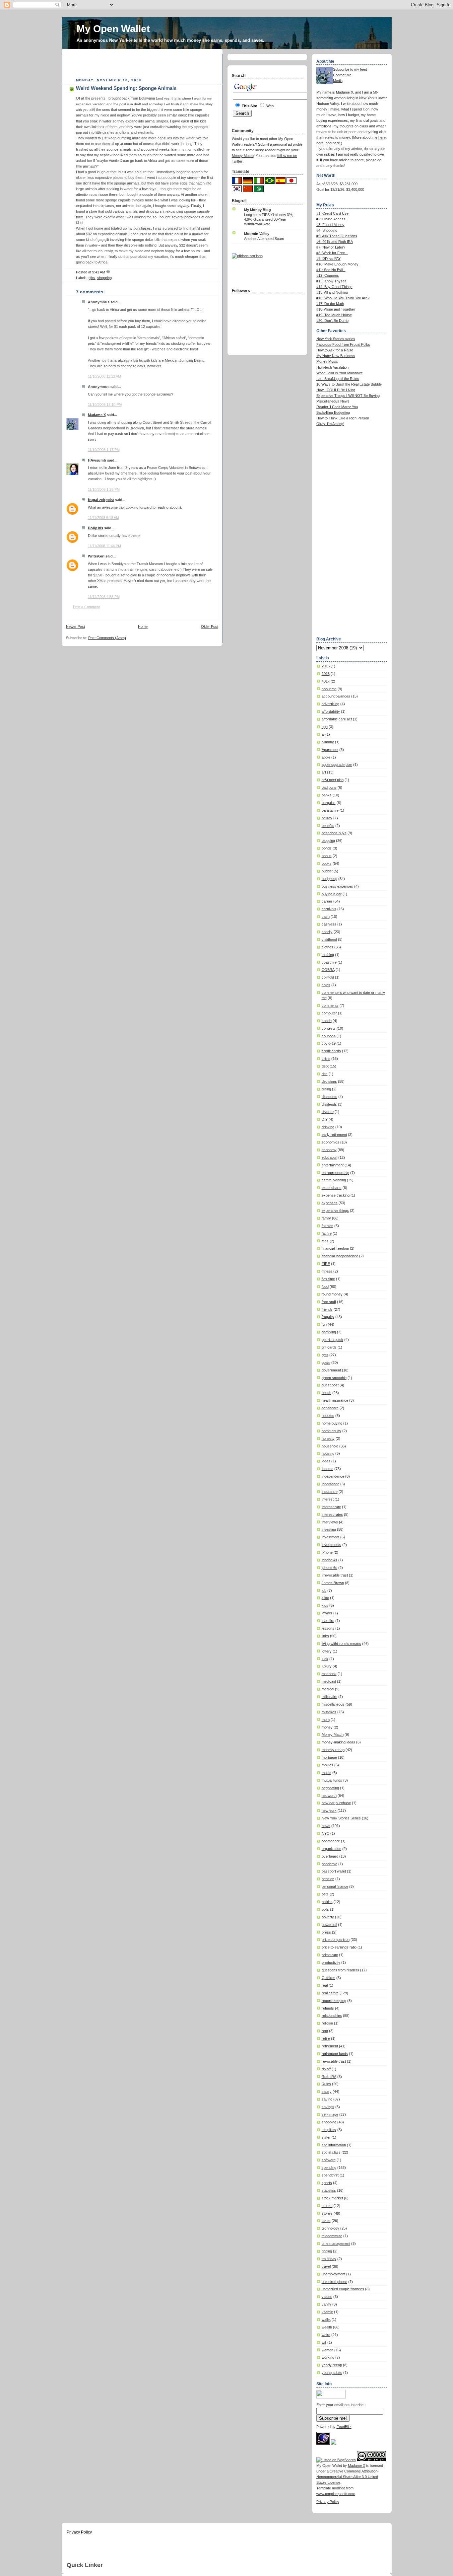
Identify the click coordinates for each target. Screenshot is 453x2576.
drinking (328, 1127)
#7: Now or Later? (331, 247)
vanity (326, 2304)
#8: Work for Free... (332, 253)
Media (338, 81)
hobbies (328, 1416)
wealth (327, 2327)
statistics (329, 2190)
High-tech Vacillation (332, 367)
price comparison (336, 1940)
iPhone (327, 1552)
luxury (327, 1666)
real (325, 1985)
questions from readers (340, 1970)
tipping (327, 2251)
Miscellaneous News (333, 401)
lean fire (328, 1621)
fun (324, 1324)
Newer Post (75, 626)
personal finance (335, 1886)
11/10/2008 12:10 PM (105, 405)
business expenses (337, 886)
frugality (328, 1317)
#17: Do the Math (330, 304)
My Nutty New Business (336, 356)
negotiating (330, 1788)
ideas (326, 1461)
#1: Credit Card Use (332, 213)
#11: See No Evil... (331, 270)
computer (329, 1013)
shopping (104, 278)
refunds (328, 2008)
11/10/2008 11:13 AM (104, 376)
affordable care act (337, 719)
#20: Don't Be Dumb (332, 321)
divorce (328, 1112)
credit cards (331, 1051)
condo (327, 1021)
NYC (325, 1833)
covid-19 (329, 1043)
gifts (92, 278)
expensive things (335, 1211)
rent (325, 2031)
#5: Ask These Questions (337, 236)
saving (327, 2099)
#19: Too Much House (334, 315)
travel (326, 2266)
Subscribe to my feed (350, 69)
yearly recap (332, 2365)
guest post (330, 1385)
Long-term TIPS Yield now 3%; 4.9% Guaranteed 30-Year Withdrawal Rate (269, 219)
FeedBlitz (344, 2427)
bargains (329, 803)
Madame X (97, 415)
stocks (327, 2206)
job (324, 1590)
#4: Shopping (327, 230)
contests (329, 1028)
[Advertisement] (144, 64)
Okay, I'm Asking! (330, 424)
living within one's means (341, 1644)
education (329, 1157)
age (325, 727)
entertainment (333, 1165)
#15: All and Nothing (332, 292)
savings (328, 2107)
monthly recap (333, 1750)
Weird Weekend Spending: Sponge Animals (126, 88)
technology (330, 2228)
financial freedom (335, 1248)
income (327, 1469)
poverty (328, 1917)
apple (326, 757)
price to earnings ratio (339, 1947)
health (326, 1393)
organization (331, 1849)
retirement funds (335, 2054)
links (325, 1636)
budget (327, 871)
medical (328, 1689)
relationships (332, 2016)
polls (325, 1909)
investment (330, 1537)
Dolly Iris (96, 528)
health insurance (335, 1400)
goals (326, 1362)
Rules (326, 2084)
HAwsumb (97, 460)
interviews (330, 1522)
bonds (327, 848)
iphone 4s (329, 1560)
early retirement (334, 1135)
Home (143, 626)
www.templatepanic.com (336, 2494)
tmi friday (329, 2259)
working (328, 2357)
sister (326, 2137)
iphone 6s (329, 1568)
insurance (330, 1492)
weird (326, 2335)
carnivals (329, 909)
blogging (328, 841)
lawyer (327, 1613)
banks (327, 795)
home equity (331, 1431)
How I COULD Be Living (336, 390)
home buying (332, 1423)
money (327, 1727)
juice (325, 1598)
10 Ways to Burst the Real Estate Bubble (349, 384)
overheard (330, 1856)
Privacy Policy (328, 2502)
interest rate (331, 1507)
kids (325, 1605)
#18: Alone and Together (336, 309)
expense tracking (336, 1195)
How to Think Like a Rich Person (343, 418)
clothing (328, 955)
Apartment (330, 750)
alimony (328, 742)
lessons (328, 1628)
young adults (332, 2373)
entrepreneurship (335, 1173)
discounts (329, 1097)
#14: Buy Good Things (334, 287)
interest (328, 1499)
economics (330, 1142)
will (324, 2342)
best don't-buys (334, 833)
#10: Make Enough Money (337, 264)
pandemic (329, 1864)
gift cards (329, 1347)
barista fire (330, 810)
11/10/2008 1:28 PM (104, 489)
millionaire (329, 1697)
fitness (327, 1271)
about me (329, 689)
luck (325, 1659)
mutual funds (332, 1780)
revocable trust (334, 2061)
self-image (330, 2114)
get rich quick (332, 1340)
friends (327, 1309)
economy (329, 1150)
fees (325, 1241)
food (325, 1287)
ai (323, 734)
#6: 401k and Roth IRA (335, 242)
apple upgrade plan (337, 765)
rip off (326, 2069)
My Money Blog (258, 210)
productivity (331, 1962)
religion (327, 2023)
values (327, 2297)
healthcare (330, 1408)
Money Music (327, 361)
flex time (328, 1279)
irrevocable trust (335, 1575)
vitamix (327, 2312)
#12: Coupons (328, 275)
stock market (332, 2198)
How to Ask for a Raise (335, 350)
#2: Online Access (331, 219)
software (329, 2160)
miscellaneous (333, 1704)
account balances (336, 696)
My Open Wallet (113, 29)
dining (326, 1089)
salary (327, 2092)
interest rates (332, 1514)
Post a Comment (86, 607)
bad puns (329, 787)
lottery (327, 1651)
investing (329, 1529)
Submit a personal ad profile (280, 144)
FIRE (326, 1264)
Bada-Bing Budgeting (333, 412)
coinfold (328, 977)
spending (329, 2168)
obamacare (331, 1841)
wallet (326, 2319)
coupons (329, 1036)
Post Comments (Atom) (107, 638)
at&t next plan (333, 780)
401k (326, 681)
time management (336, 2244)
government (331, 1370)
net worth (329, 1796)
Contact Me (342, 75)
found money (332, 1294)
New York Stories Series (341, 1818)
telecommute (332, 2236)
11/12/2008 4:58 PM (104, 597)
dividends (329, 1104)
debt (325, 1066)
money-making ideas (338, 1742)
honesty (328, 1438)
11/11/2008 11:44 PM (104, 546)
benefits (328, 826)
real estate (330, 1993)
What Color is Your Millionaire (340, 373)
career (327, 901)
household (330, 1446)
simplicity (329, 2130)
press (326, 1932)
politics (327, 1902)
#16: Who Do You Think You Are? (343, 298)
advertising (330, 704)
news (326, 1826)
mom (326, 1720)
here (382, 137)
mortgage (329, 1757)
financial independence (340, 1256)
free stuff (329, 1302)
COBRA (328, 970)
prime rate (330, 1955)
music (326, 1773)
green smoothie (334, 1378)
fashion (327, 1226)
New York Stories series (336, 339)
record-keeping (334, 2001)
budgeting (329, 879)
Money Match (333, 1734)
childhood (329, 939)
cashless (329, 924)
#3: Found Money (330, 225)
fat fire (327, 1233)
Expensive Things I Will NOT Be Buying (348, 396)
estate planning (334, 1180)
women (327, 2350)
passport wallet (334, 1871)
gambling (329, 1332)
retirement (330, 2046)
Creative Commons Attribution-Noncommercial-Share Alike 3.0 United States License (348, 2477)
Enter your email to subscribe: (340, 2405)
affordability (331, 711)
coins (326, 985)
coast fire (329, 962)
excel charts (332, 1188)
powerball (329, 1925)
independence (333, 1476)
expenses (330, 1203)
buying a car (332, 894)
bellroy (327, 818)
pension (328, 1879)
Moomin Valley (257, 234)
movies (327, 1765)
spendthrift (330, 2175)
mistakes (329, 1712)
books (327, 863)
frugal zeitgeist (101, 500)
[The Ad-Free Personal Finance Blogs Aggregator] (247, 256)
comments (330, 1005)
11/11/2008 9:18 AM (103, 518)
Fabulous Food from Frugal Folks (343, 344)
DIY (325, 1119)
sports (327, 2183)
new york (329, 1810)
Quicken (328, 1978)
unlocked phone (334, 2282)
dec (325, 1074)
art (324, 772)
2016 (326, 674)
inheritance (330, 1484)
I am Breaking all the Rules (338, 379)
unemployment (333, 2274)
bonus (327, 856)
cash (326, 917)
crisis (326, 1059)
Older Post (210, 626)
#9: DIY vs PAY (328, 258)
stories (327, 2213)
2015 (326, 666)
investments (331, 1545)
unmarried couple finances (343, 2289)
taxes (326, 2221)
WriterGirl (96, 556)
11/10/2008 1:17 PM (104, 450)
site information (334, 2145)
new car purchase (336, 1803)
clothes (327, 947)
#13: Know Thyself (331, 281)
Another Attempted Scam (264, 239)
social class (331, 2152)
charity (327, 932)
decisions (329, 1081)
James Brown (333, 1583)
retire (326, 2038)
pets (325, 1894)
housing (328, 1453)
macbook (329, 1674)
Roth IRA (329, 2077)
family (326, 1218)
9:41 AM (99, 272)
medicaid (329, 1681)
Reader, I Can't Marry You (337, 407)
